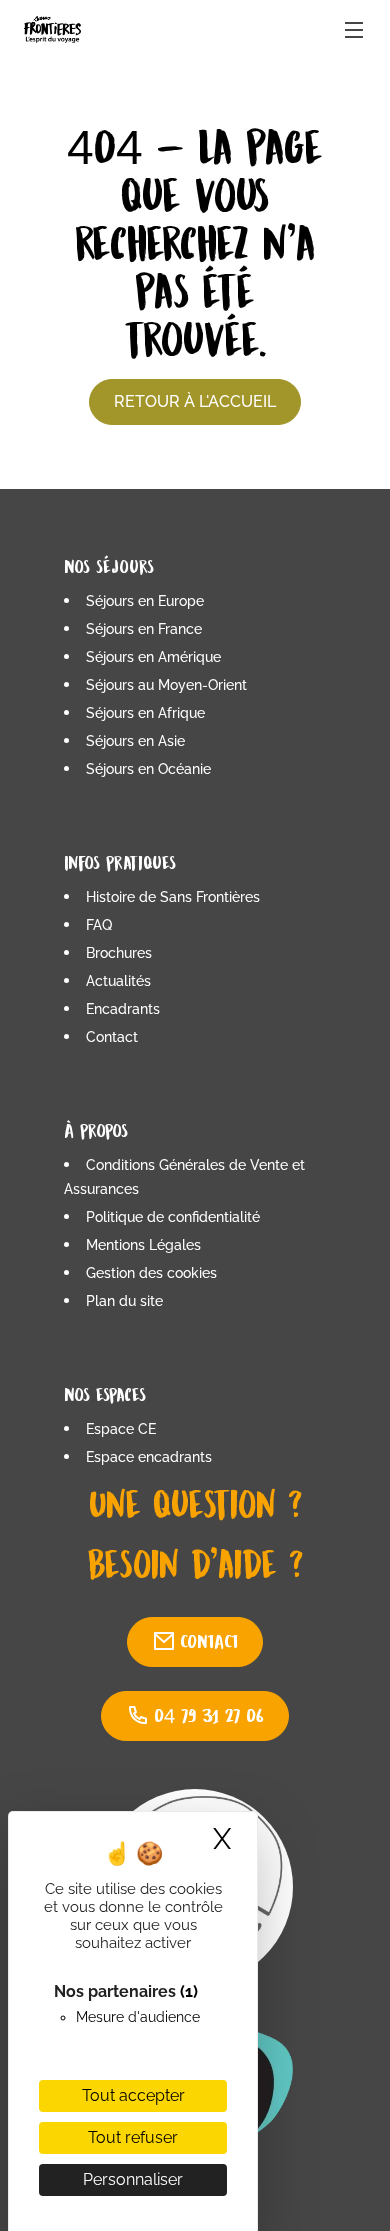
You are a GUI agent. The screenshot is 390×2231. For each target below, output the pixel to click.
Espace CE (121, 1429)
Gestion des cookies (151, 1273)
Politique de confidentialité (173, 1217)
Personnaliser (133, 2179)
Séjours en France (144, 629)
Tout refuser (133, 2137)
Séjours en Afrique (145, 713)
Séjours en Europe (145, 601)
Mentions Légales (143, 1245)
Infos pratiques (120, 862)
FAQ (99, 925)
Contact (112, 1037)
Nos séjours (109, 566)
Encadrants (123, 1009)
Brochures (119, 953)
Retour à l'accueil (195, 401)
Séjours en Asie (135, 741)
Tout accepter (133, 2095)
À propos (96, 1130)
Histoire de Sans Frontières (173, 897)
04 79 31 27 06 (209, 1715)
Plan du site (124, 1301)
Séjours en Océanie (148, 769)
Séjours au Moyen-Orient (166, 685)
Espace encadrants (149, 1457)
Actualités (118, 981)
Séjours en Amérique (153, 657)
